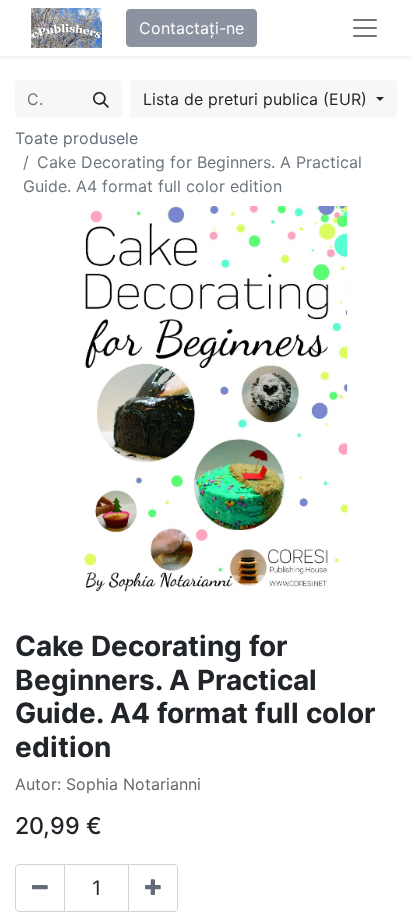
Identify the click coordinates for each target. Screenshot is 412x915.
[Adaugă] (153, 888)
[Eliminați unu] (40, 888)
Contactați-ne (191, 28)
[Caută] (101, 99)
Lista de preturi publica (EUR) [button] (257, 99)
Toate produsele (76, 138)
